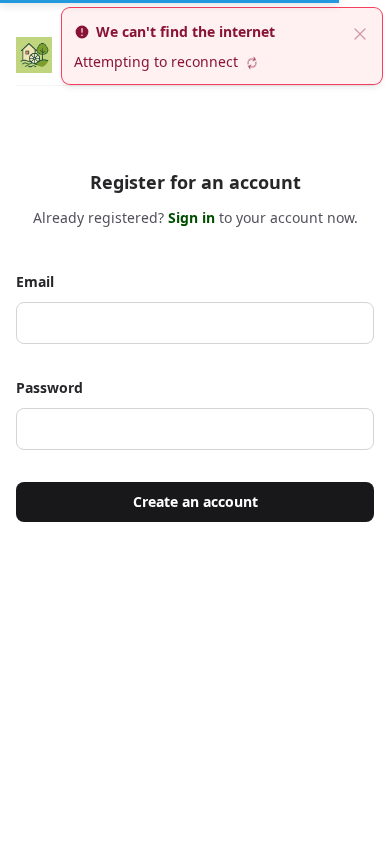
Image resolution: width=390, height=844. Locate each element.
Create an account (195, 501)
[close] (360, 32)
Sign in (193, 217)
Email (35, 281)
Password (49, 387)
